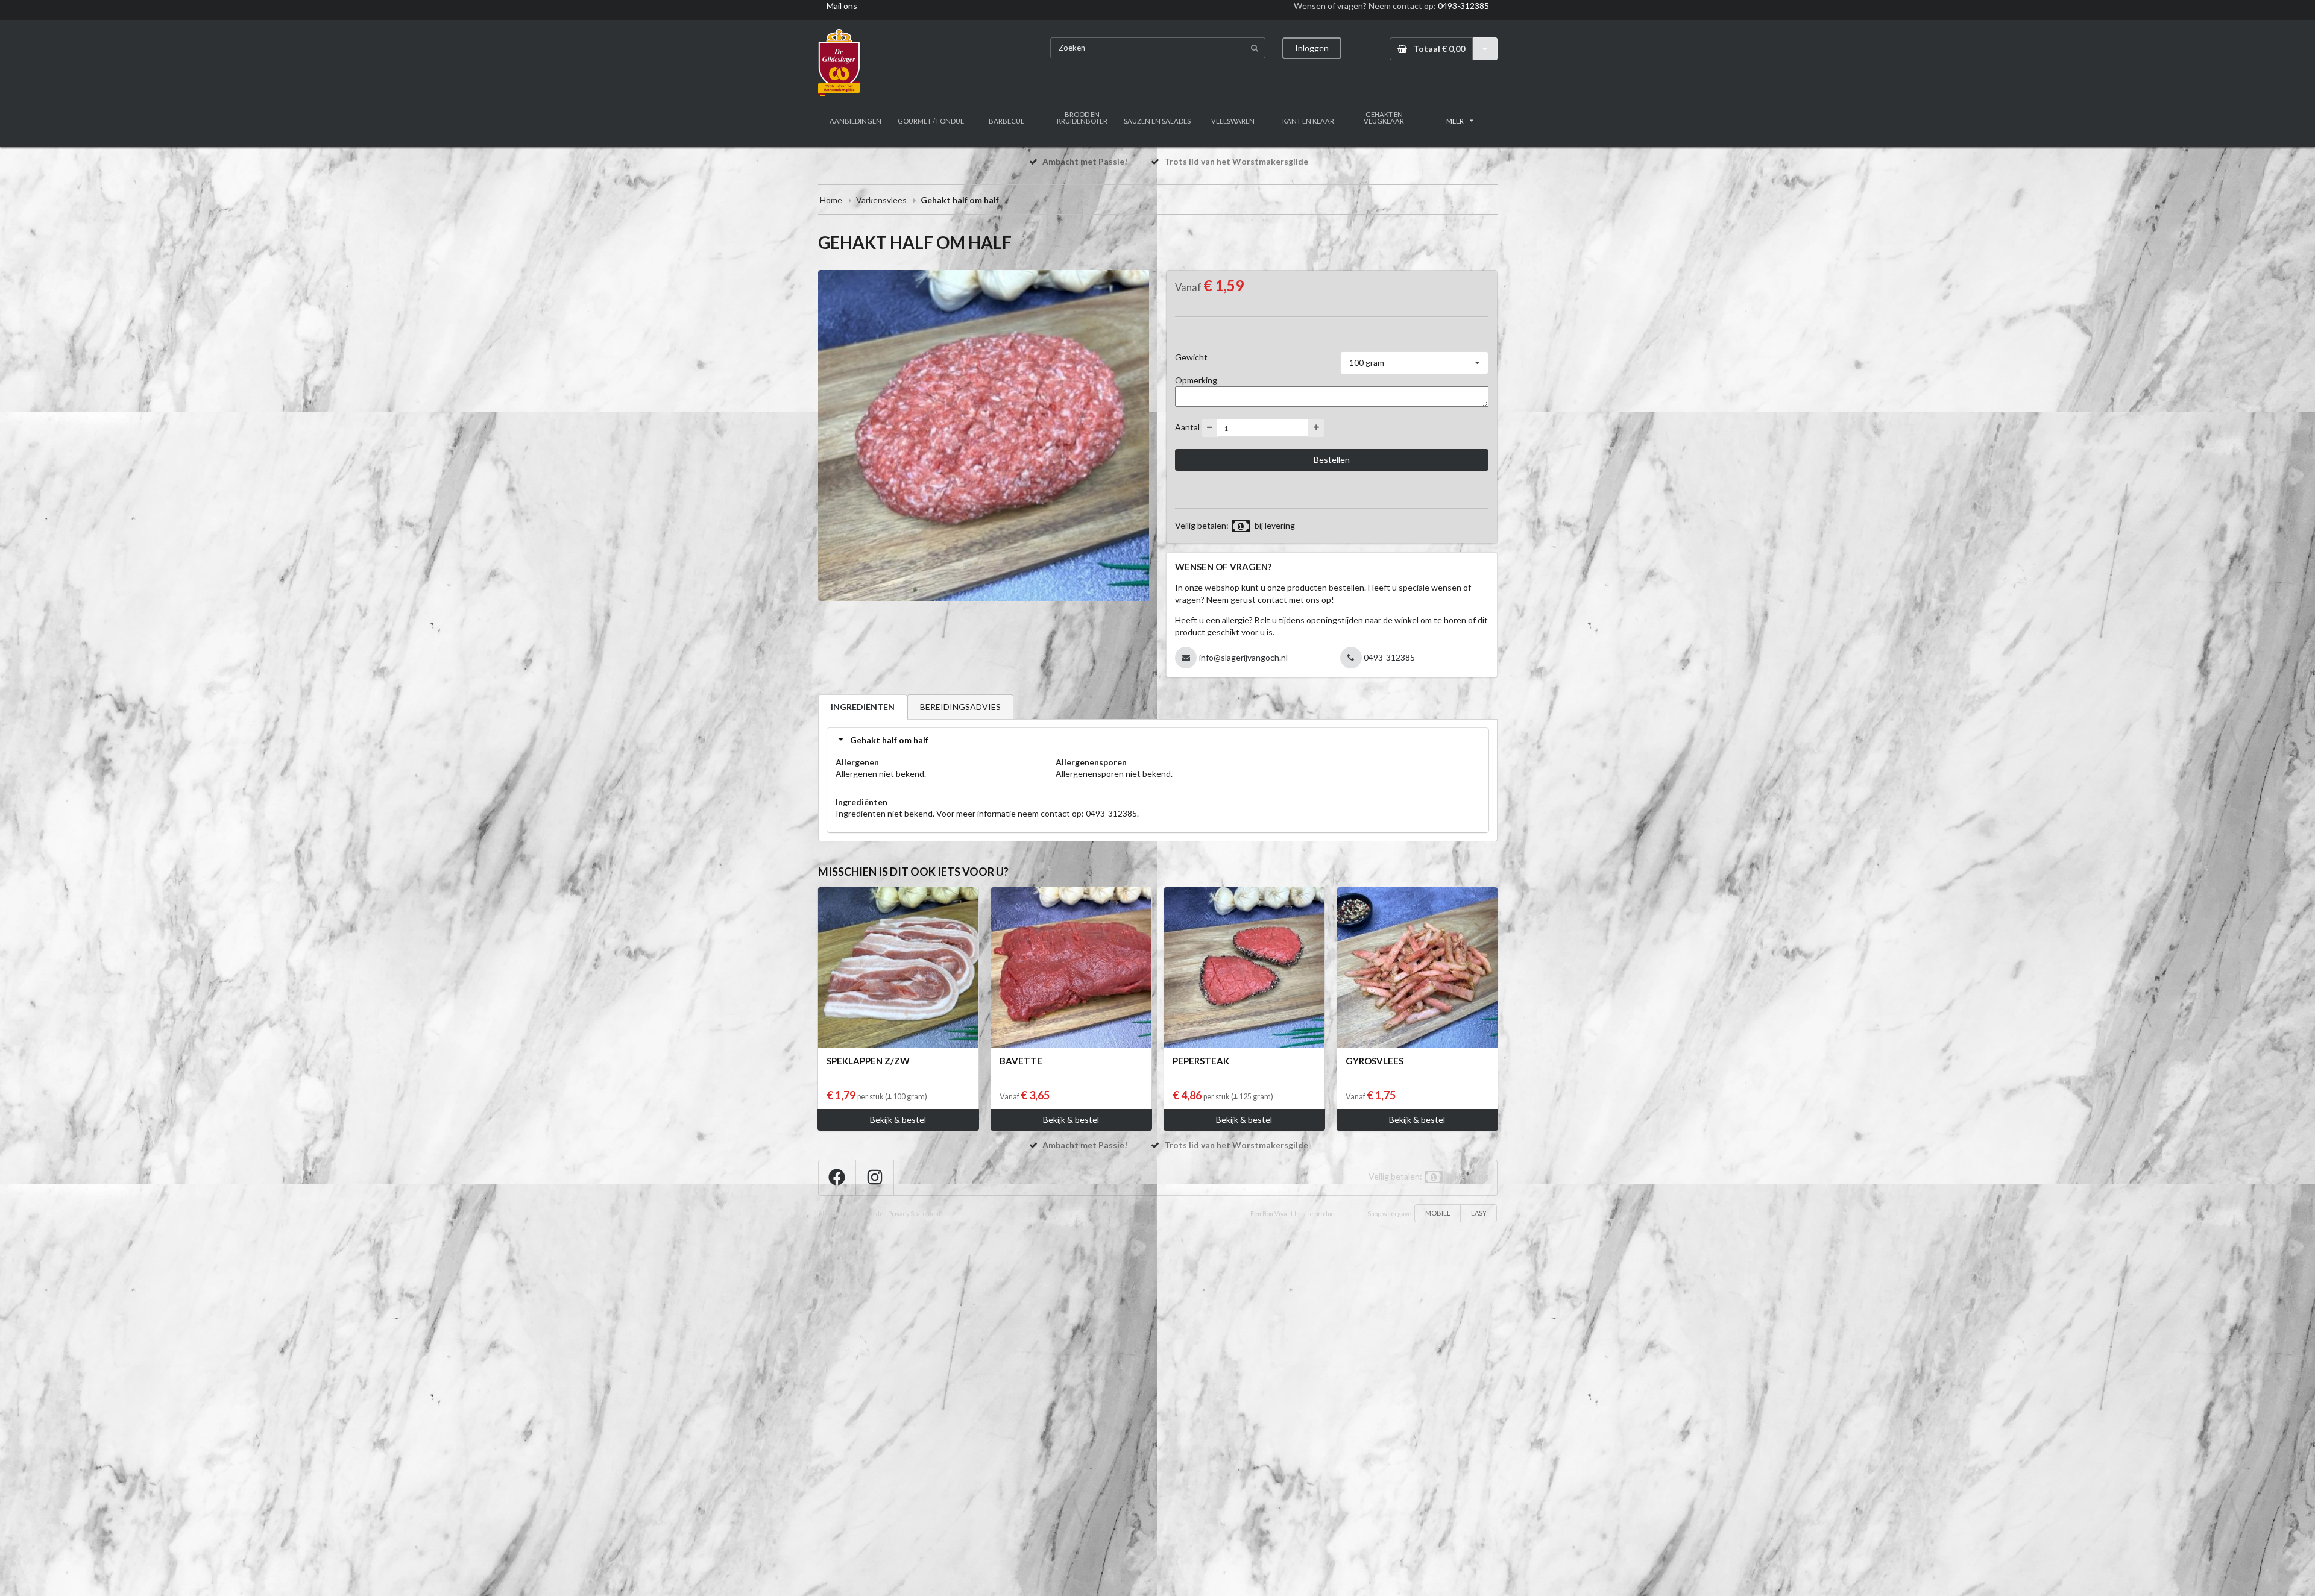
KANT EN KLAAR (1308, 121)
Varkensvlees (881, 200)
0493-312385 (1463, 6)
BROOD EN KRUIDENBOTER (1082, 118)
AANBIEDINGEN (855, 121)
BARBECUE (1006, 121)
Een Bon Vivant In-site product (1293, 1214)
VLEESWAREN (1233, 121)
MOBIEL (1438, 1213)
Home (831, 200)
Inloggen (1312, 48)
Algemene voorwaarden (852, 1214)
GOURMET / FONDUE (931, 121)
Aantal (1187, 427)
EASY (1479, 1213)
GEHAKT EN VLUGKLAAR (1384, 118)
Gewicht (1191, 357)
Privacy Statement (915, 1214)
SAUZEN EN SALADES (1157, 121)
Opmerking (1196, 380)
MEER (1455, 121)
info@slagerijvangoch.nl (1243, 657)
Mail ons (842, 6)
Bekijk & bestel (898, 1120)
